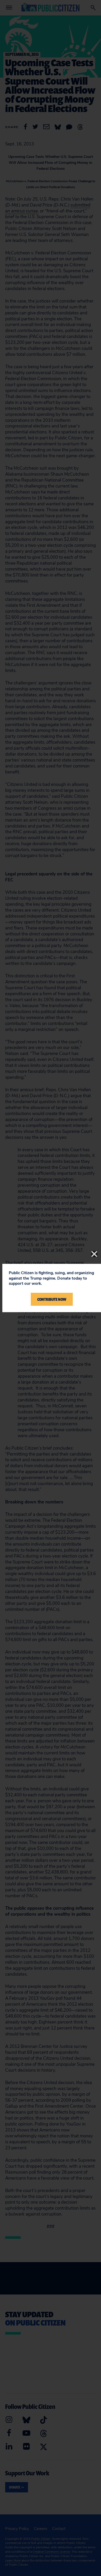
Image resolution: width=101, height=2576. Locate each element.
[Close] (94, 1254)
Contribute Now (52, 1299)
